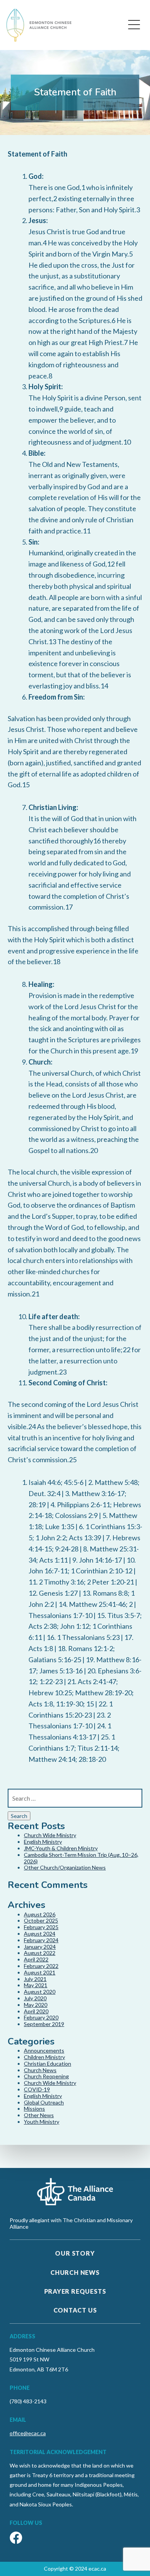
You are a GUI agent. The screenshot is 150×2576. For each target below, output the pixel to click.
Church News (40, 2070)
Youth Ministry (42, 2122)
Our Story (75, 2253)
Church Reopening (46, 2076)
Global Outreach (44, 2102)
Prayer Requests (75, 2291)
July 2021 (35, 1979)
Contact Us (75, 2310)
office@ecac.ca (28, 2433)
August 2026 (40, 1914)
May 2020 (36, 2005)
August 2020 (40, 1992)
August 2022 (40, 1953)
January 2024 (40, 1947)
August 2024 (40, 1934)
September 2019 (44, 2024)
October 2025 (41, 1920)
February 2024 (41, 1940)
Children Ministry (44, 2057)
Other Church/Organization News (65, 1867)
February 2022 (41, 1966)
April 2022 (36, 1959)
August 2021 (40, 1972)
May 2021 (36, 1985)
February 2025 (41, 1927)
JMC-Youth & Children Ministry (61, 1848)
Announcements (44, 2050)
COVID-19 (37, 2089)
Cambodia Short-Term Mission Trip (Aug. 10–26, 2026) (81, 1858)
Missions (34, 2109)
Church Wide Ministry (50, 1835)
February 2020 (41, 2017)
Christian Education (47, 2064)
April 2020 (36, 2011)
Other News (39, 2115)
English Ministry (43, 1842)
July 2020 (35, 1998)
